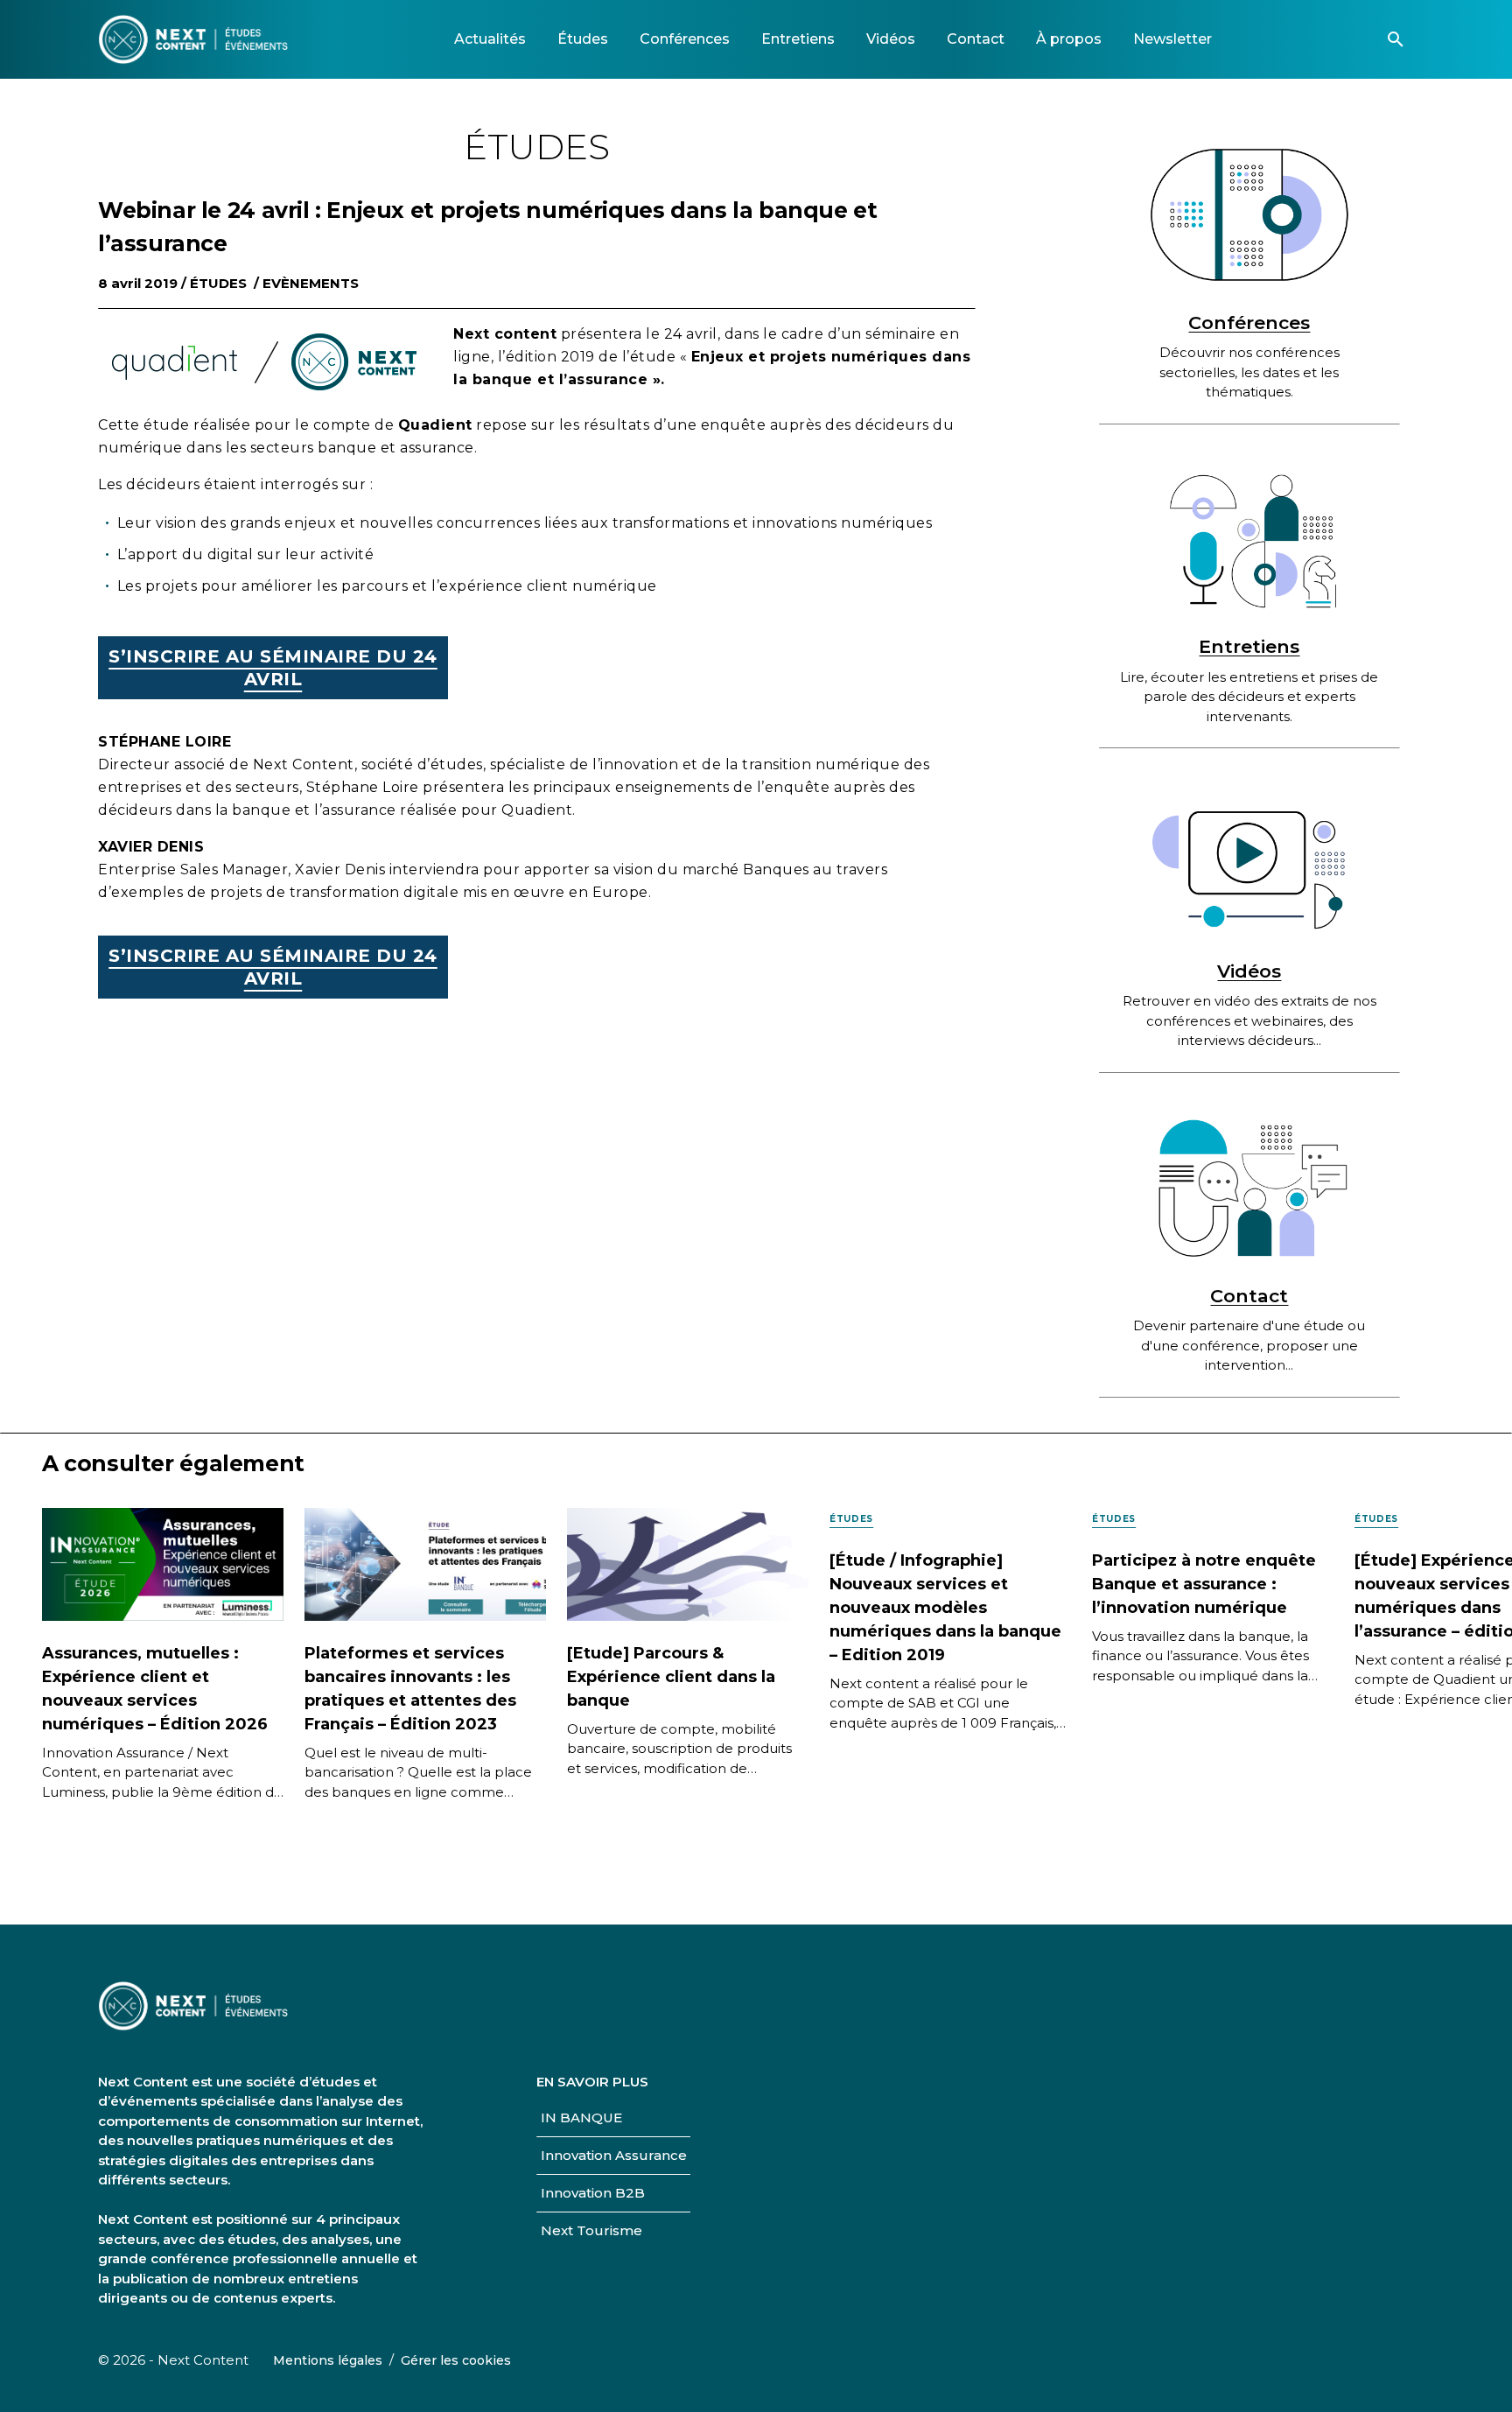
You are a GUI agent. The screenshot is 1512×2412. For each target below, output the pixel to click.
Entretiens (1249, 646)
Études (218, 283)
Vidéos (1249, 971)
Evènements (311, 283)
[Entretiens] (1249, 540)
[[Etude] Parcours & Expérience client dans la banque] (688, 1563)
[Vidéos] (1249, 863)
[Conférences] (1249, 215)
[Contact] (1249, 1188)
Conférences (1249, 323)
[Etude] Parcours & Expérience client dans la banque (671, 1677)
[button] (1396, 39)
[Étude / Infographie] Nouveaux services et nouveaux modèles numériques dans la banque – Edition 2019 (945, 1608)
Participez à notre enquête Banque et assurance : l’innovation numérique (1204, 1584)
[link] (490, 39)
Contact (1249, 1296)
